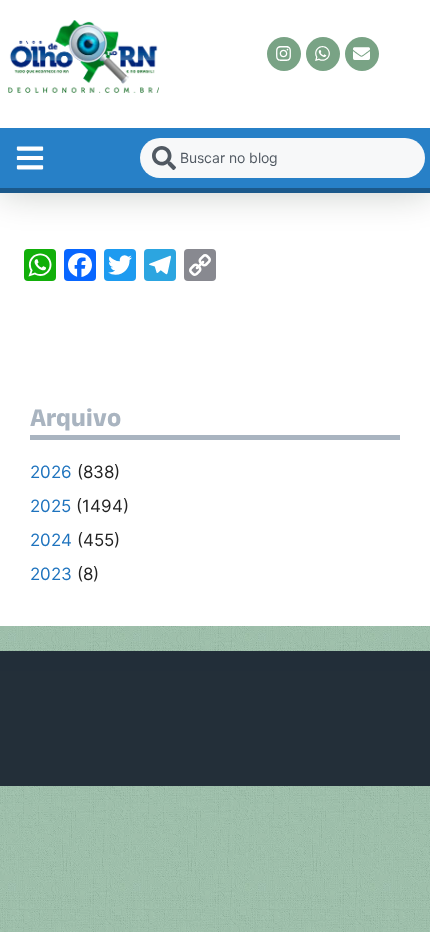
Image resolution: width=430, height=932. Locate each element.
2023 (51, 574)
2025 (50, 506)
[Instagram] (284, 54)
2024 (51, 540)
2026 (51, 472)
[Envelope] (362, 54)
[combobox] (282, 158)
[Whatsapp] (323, 54)
